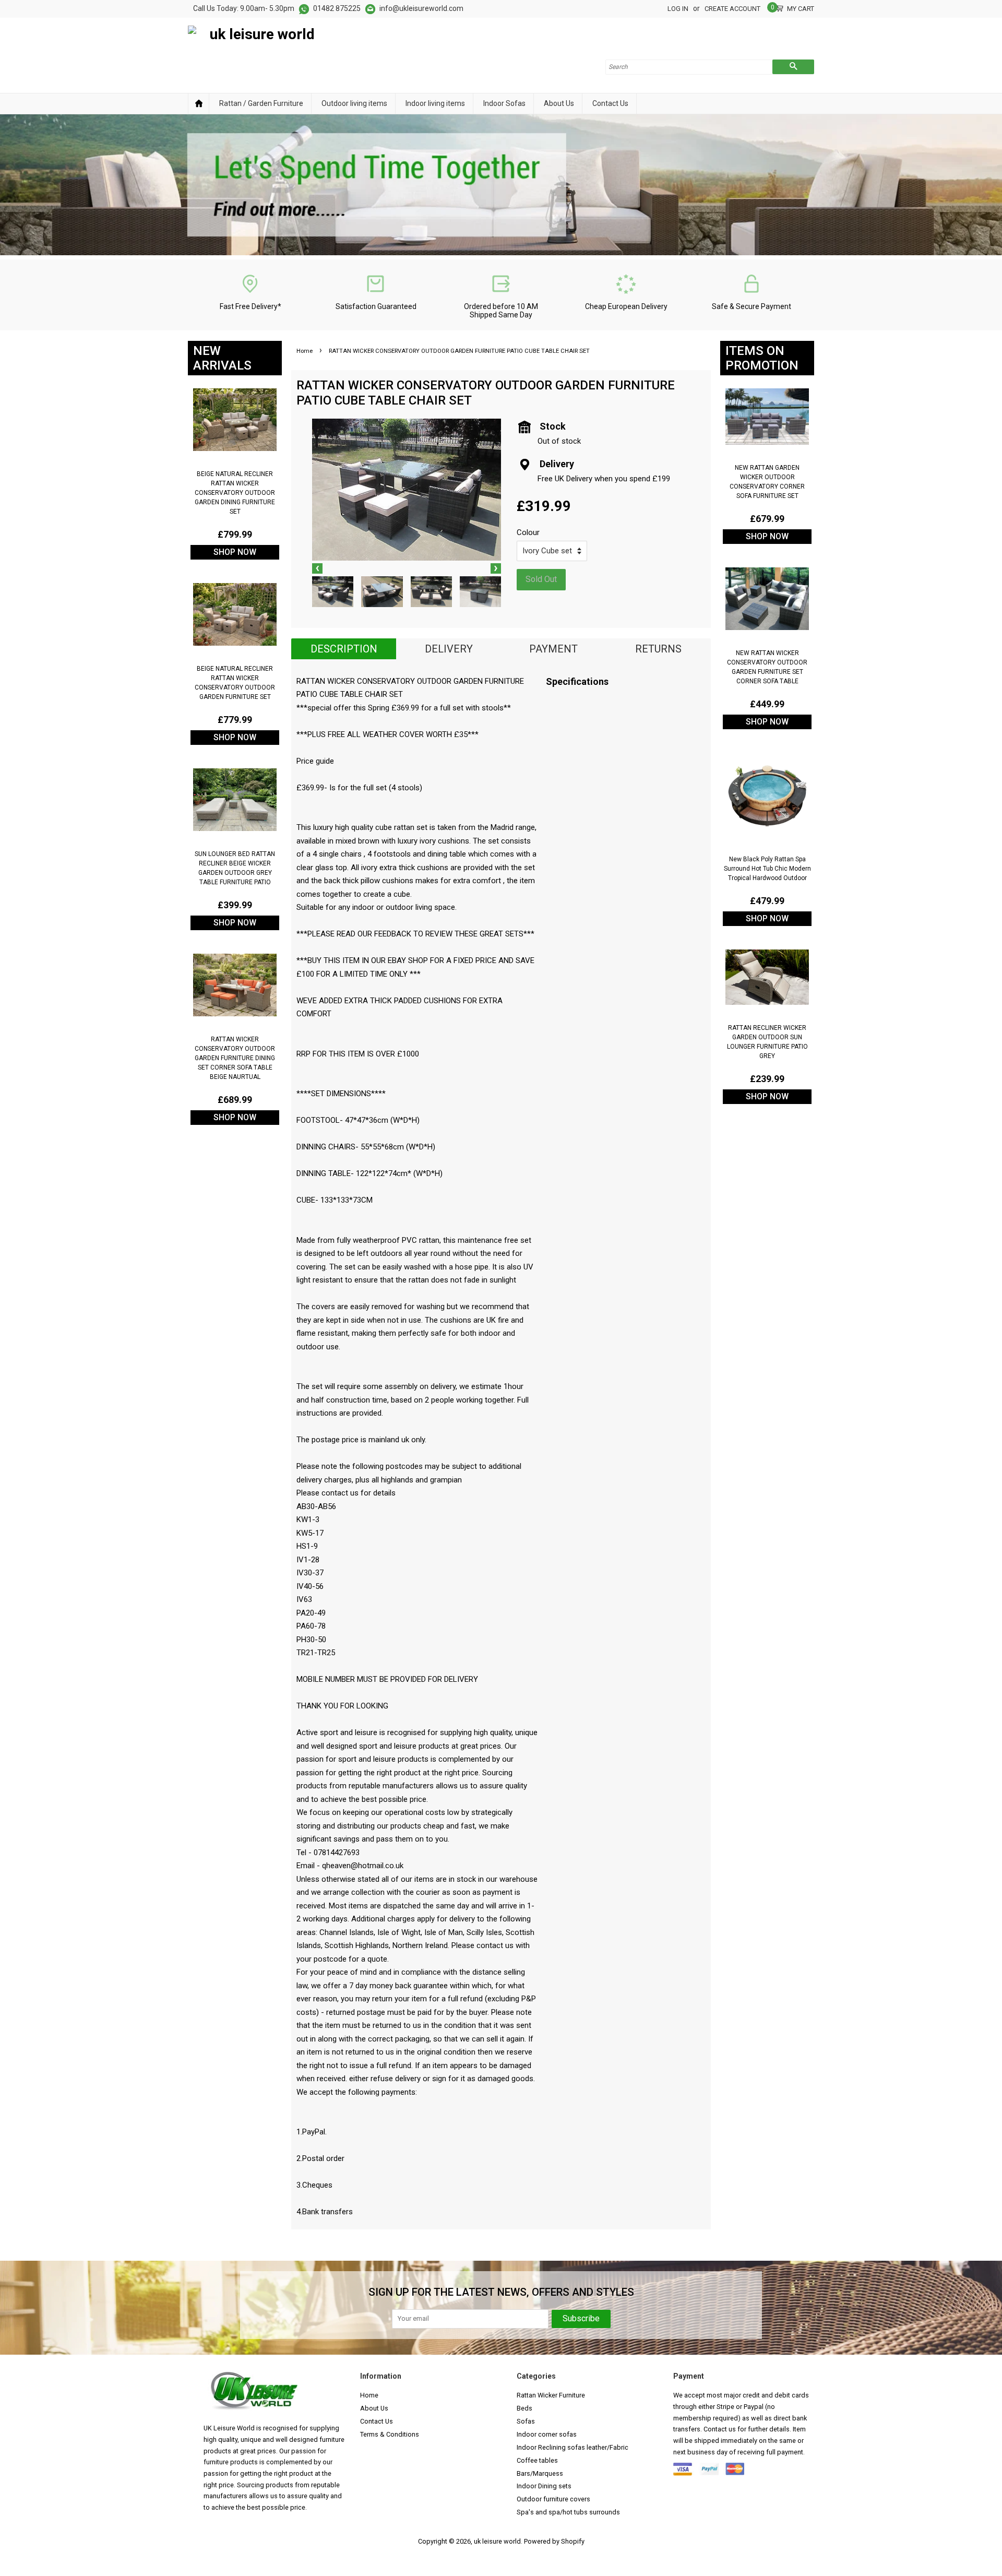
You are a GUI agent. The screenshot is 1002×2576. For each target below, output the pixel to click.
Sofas (526, 2421)
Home (199, 104)
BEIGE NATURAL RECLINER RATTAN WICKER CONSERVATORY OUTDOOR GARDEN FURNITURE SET (235, 683)
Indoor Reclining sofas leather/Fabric (572, 2447)
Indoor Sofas (504, 103)
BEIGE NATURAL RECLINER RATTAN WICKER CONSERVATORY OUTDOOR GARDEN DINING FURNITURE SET (235, 493)
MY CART (801, 8)
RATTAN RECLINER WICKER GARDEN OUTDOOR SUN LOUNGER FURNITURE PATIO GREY (767, 1042)
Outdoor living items (354, 103)
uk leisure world (497, 2541)
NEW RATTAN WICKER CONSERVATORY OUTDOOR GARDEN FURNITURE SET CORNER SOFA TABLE (767, 667)
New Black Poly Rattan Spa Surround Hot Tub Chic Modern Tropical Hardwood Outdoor (767, 869)
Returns (658, 649)
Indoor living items (435, 103)
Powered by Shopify (554, 2541)
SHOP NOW (235, 552)
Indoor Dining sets (544, 2486)
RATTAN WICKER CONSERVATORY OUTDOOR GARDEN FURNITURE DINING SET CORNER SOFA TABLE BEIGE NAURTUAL (235, 1058)
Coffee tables (537, 2460)
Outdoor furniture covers (553, 2499)
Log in (678, 9)
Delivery (449, 649)
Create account (732, 9)
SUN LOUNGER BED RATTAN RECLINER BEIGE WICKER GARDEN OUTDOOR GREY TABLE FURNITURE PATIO (235, 868)
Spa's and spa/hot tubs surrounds (568, 2512)
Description (344, 649)
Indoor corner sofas (547, 2434)
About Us (559, 103)
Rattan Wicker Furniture (551, 2395)
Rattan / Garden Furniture (261, 103)
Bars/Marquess (540, 2473)
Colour (528, 532)
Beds (524, 2408)
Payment (553, 649)
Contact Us (610, 103)
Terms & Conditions (390, 2434)
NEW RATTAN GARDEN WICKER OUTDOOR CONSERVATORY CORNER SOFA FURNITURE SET (767, 482)
